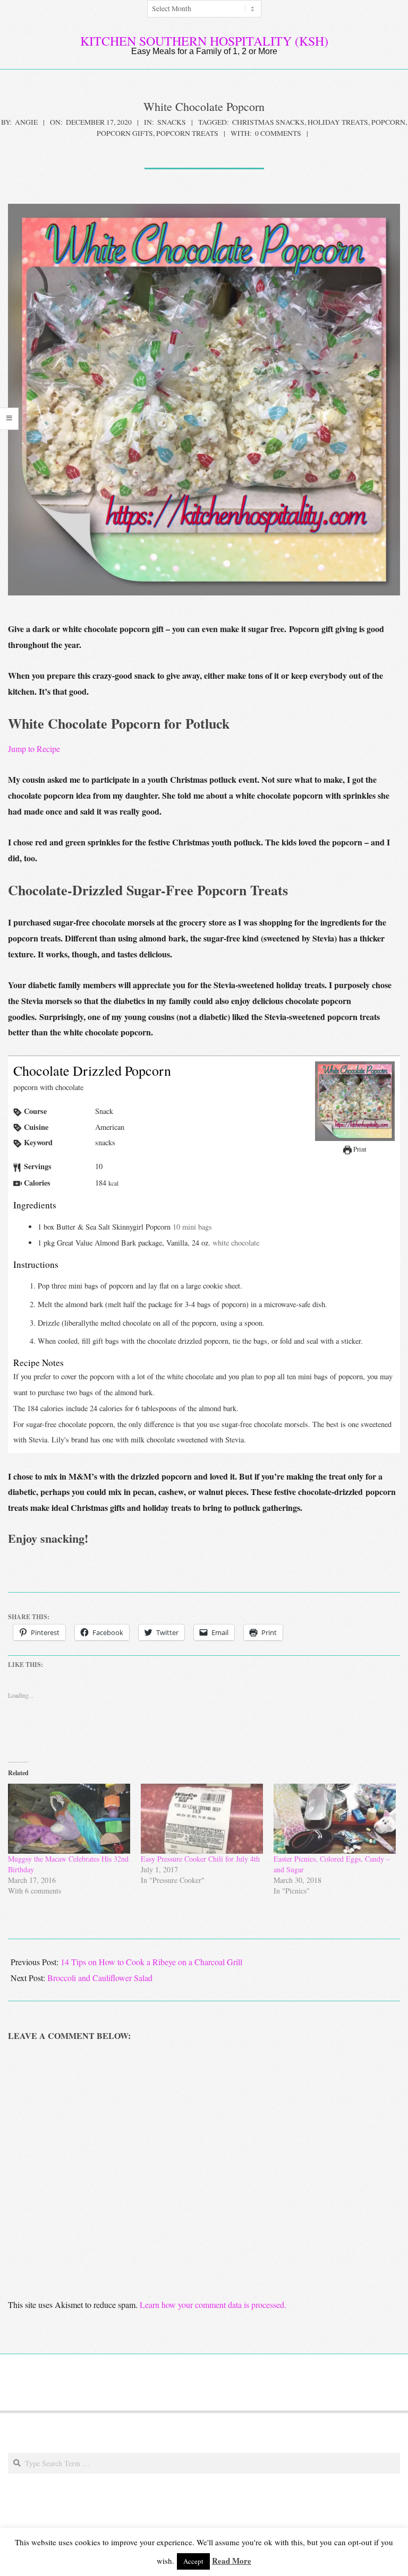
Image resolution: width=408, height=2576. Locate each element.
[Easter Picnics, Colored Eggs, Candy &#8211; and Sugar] (335, 1819)
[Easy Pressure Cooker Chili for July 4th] (202, 1819)
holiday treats (338, 122)
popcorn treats (187, 133)
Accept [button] (193, 2561)
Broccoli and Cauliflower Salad (100, 1978)
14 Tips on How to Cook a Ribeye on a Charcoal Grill (151, 1962)
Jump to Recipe (34, 749)
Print (359, 1149)
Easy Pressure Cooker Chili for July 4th (200, 1859)
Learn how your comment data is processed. (213, 2305)
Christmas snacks (268, 122)
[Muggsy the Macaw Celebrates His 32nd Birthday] (69, 1819)
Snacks (172, 122)
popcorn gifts (125, 133)
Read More (232, 2561)
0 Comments (278, 133)
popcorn (388, 122)
